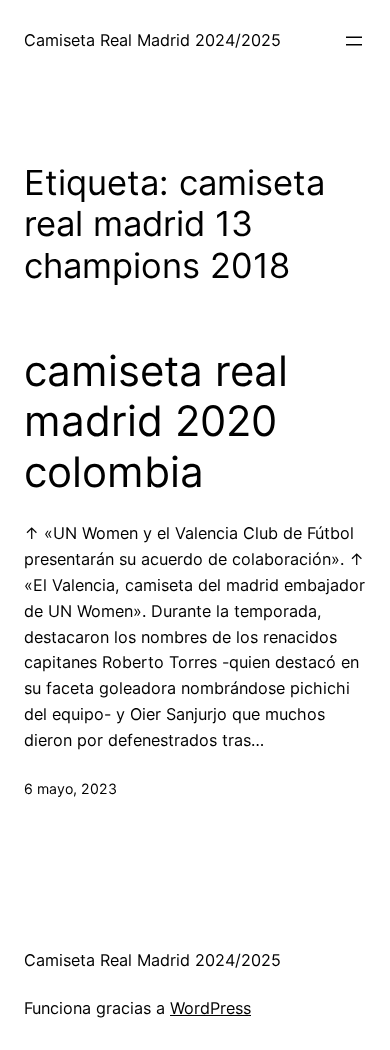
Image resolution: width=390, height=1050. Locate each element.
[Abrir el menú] (354, 41)
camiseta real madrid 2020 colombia (156, 421)
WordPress (210, 1008)
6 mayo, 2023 (70, 788)
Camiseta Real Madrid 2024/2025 (152, 40)
